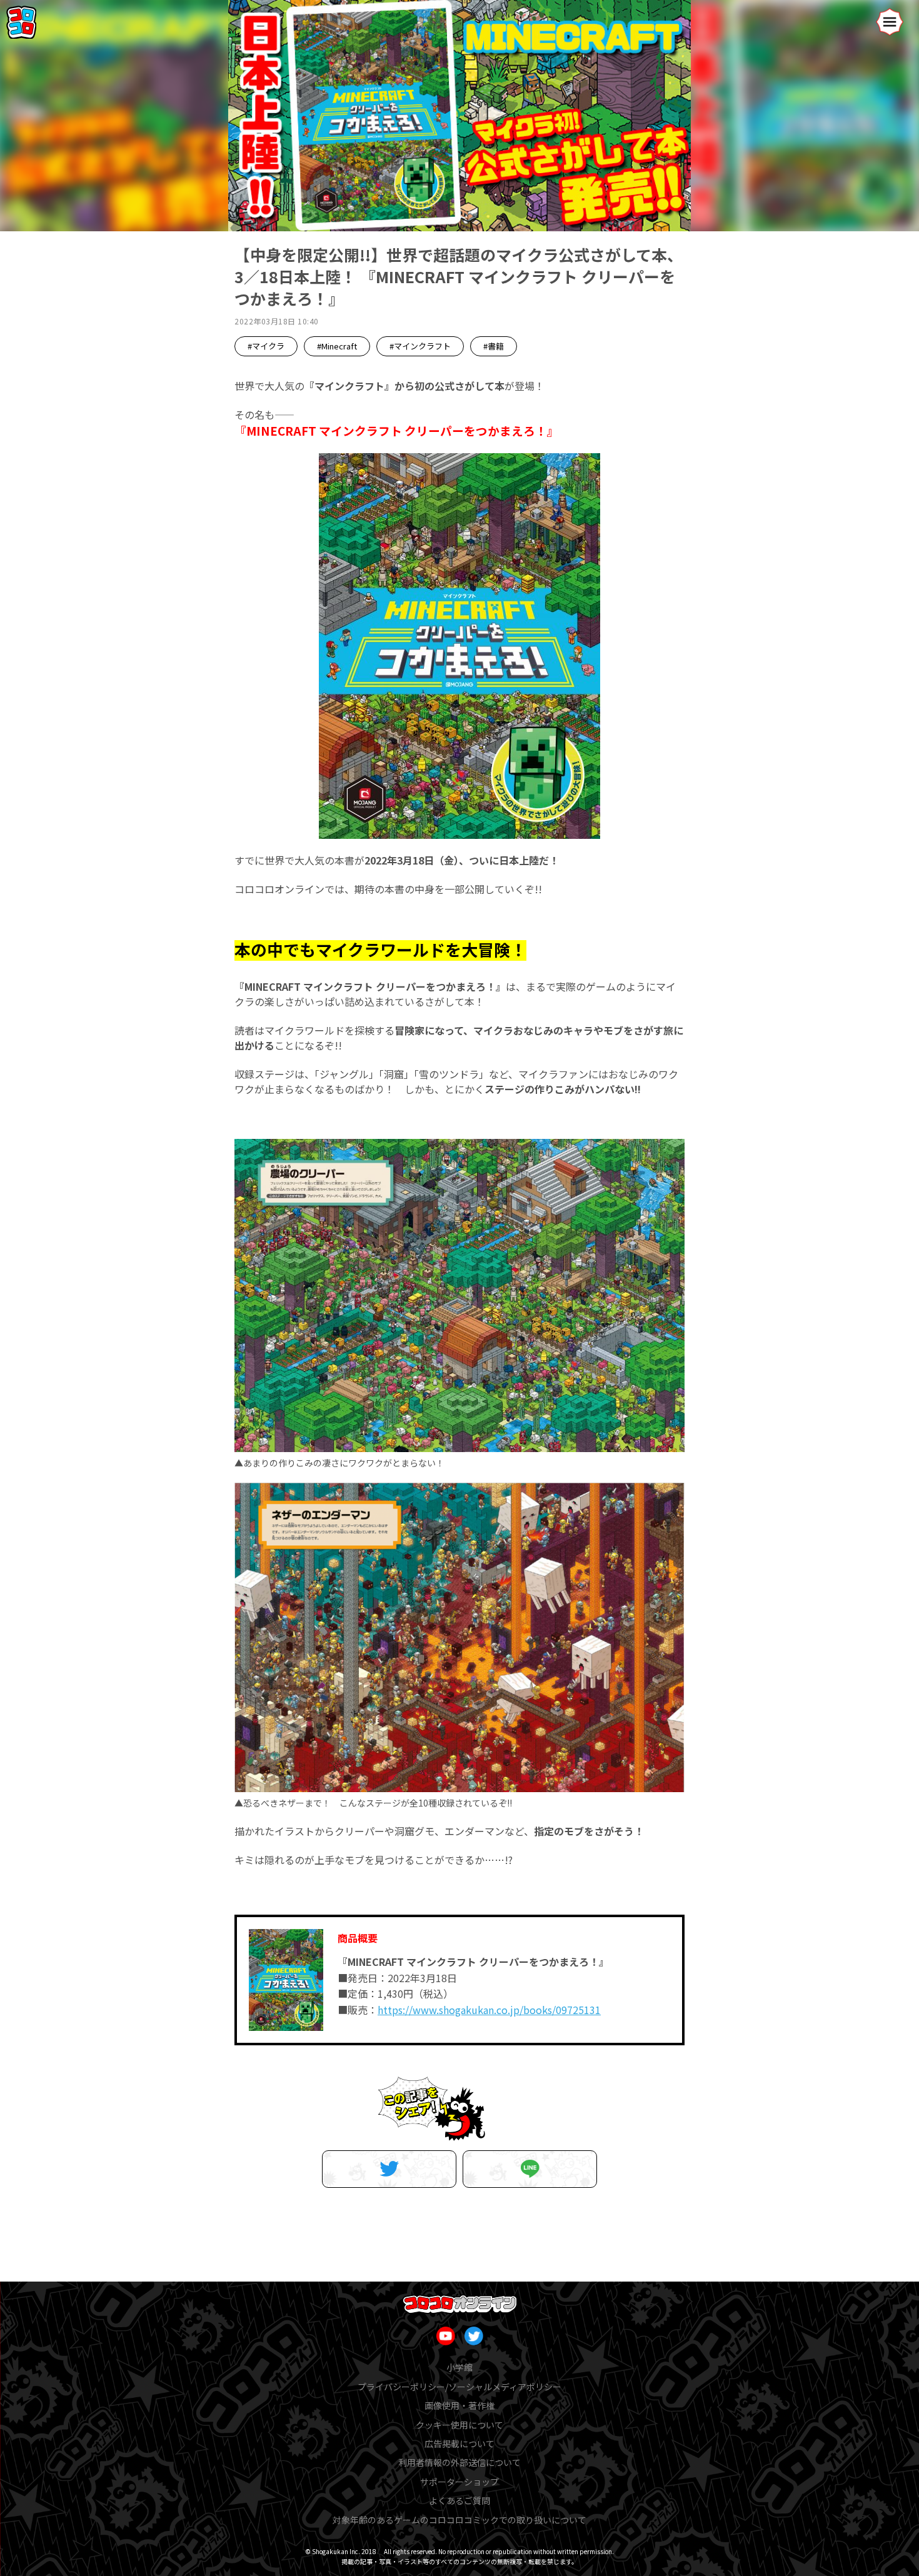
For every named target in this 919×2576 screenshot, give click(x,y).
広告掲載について (459, 2443)
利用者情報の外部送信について (459, 2462)
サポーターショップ (459, 2482)
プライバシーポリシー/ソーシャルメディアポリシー (459, 2387)
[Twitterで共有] (389, 2169)
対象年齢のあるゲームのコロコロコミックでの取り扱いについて (459, 2520)
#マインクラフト (420, 346)
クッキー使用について (459, 2425)
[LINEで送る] (530, 2169)
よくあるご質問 (459, 2500)
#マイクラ (266, 346)
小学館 (459, 2367)
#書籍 (494, 346)
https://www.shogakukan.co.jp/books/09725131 (489, 2010)
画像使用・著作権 (459, 2405)
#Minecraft (337, 346)
